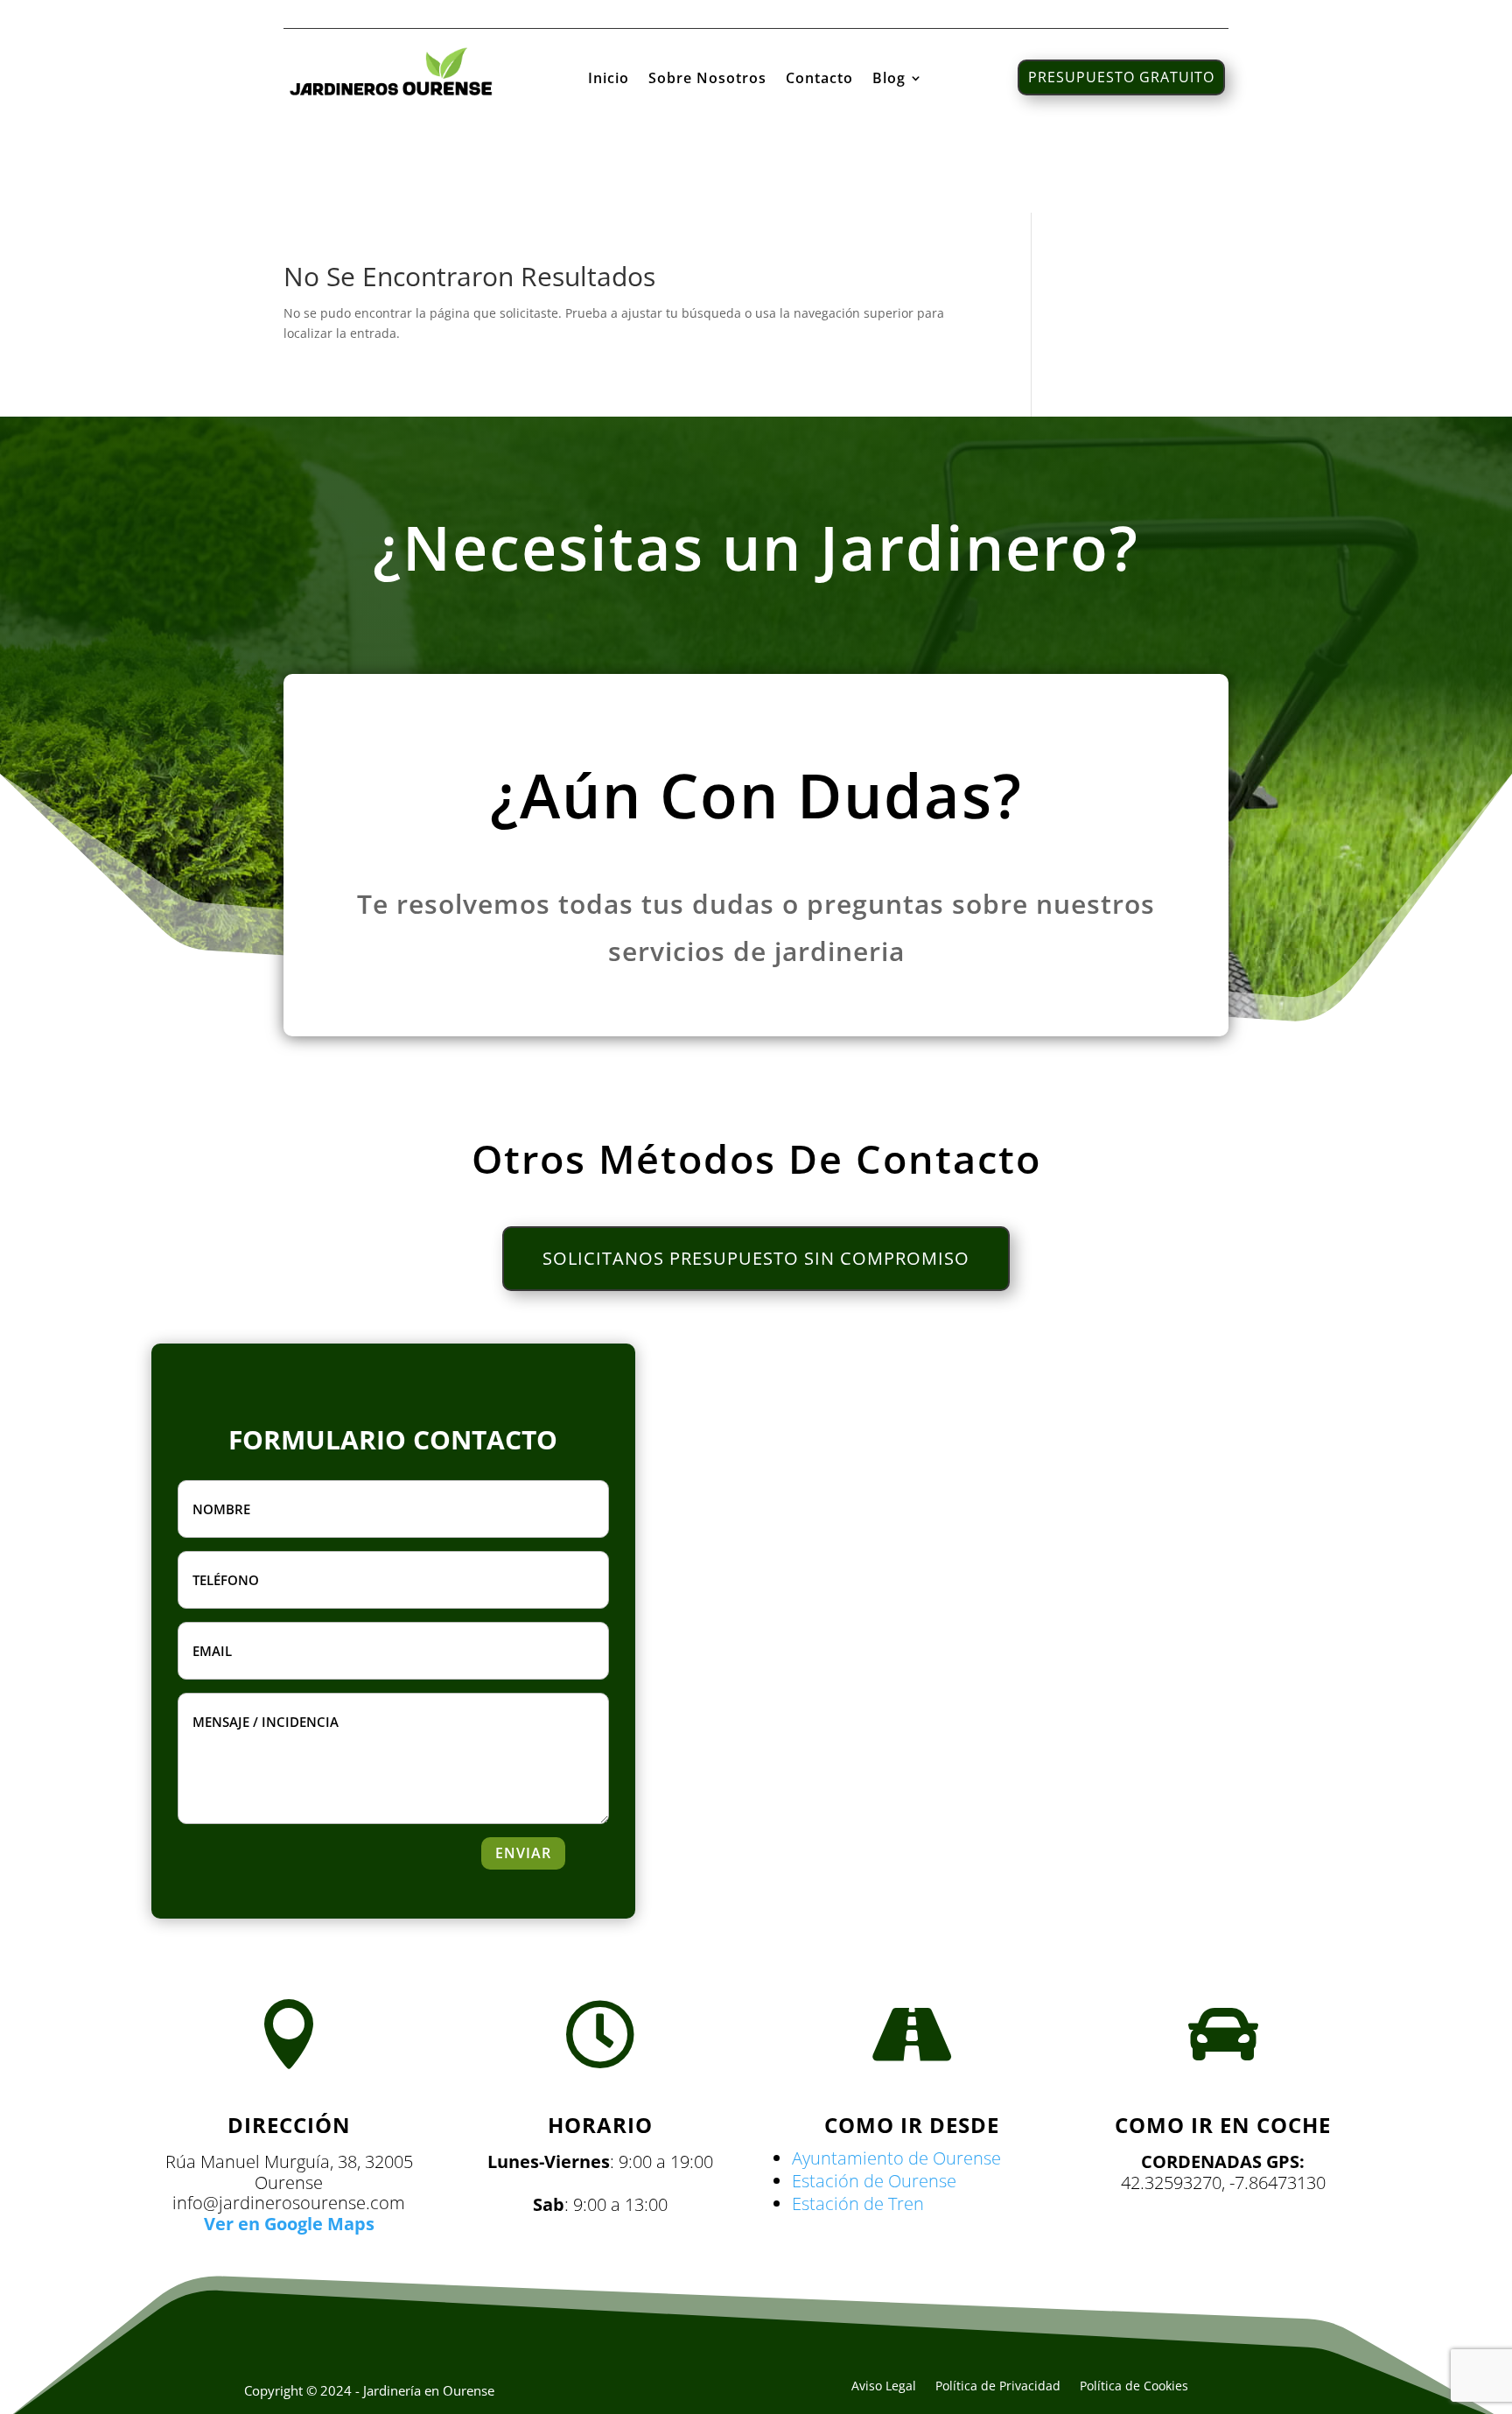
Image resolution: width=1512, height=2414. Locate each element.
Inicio (609, 80)
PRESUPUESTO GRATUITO (1121, 77)
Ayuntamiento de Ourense (896, 2158)
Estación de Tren (858, 2203)
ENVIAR (523, 1853)
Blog (889, 80)
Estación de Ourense (874, 2181)
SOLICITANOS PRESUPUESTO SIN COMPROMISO (756, 1258)
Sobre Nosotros (707, 80)
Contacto (819, 80)
